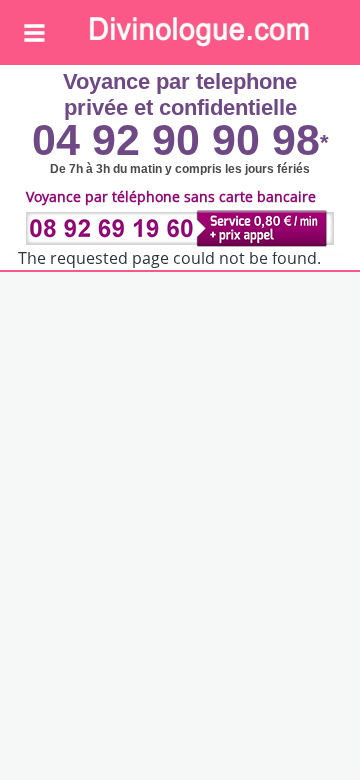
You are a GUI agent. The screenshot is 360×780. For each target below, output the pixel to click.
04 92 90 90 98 (176, 140)
